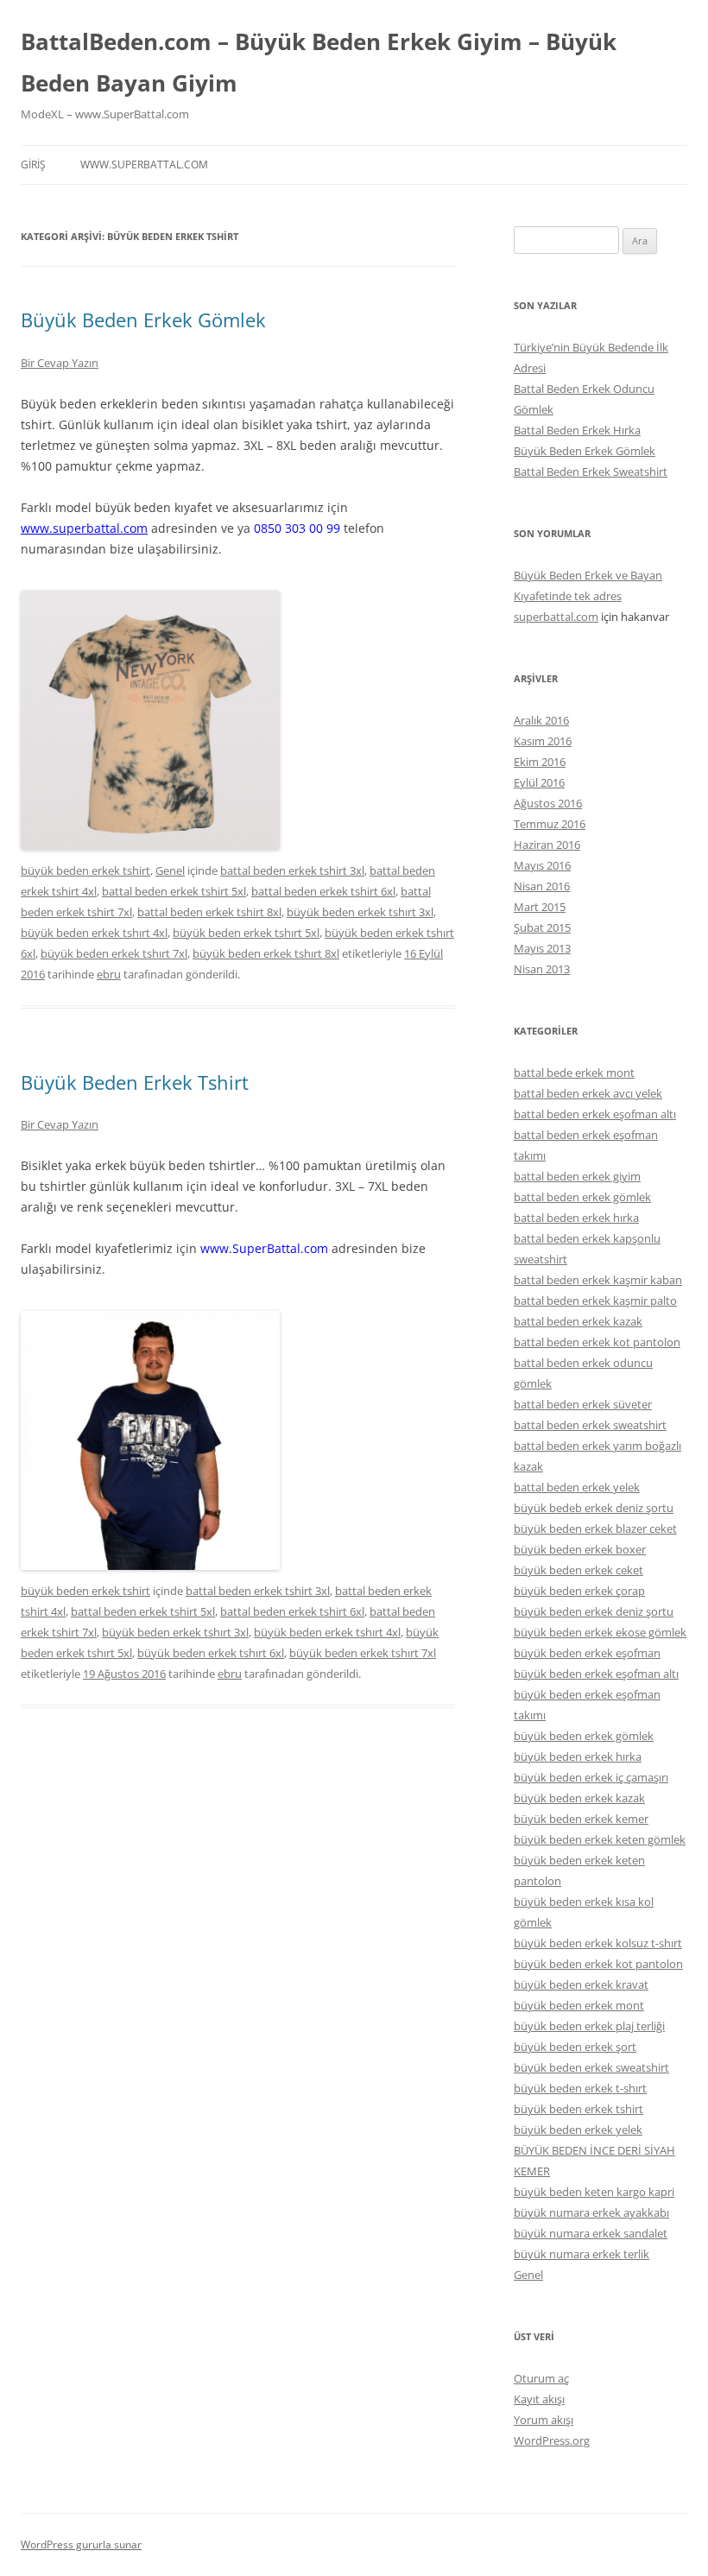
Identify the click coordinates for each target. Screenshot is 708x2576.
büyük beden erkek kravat (581, 1984)
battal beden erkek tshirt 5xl (174, 891)
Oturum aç (541, 2378)
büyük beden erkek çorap (579, 1591)
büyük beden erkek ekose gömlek (600, 1632)
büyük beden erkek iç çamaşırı (591, 1777)
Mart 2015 (540, 907)
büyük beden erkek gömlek (584, 1736)
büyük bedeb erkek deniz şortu (594, 1508)
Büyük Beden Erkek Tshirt (135, 1082)
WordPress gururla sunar (81, 2544)
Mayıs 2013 (542, 948)
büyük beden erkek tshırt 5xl (246, 933)
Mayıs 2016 (542, 865)
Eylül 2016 (539, 782)
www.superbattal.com (144, 165)
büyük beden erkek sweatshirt (591, 2067)
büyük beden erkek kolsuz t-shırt (598, 1943)
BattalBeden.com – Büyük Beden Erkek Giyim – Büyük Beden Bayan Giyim (319, 62)
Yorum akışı (544, 2420)
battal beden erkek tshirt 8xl (209, 912)
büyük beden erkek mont (579, 2005)
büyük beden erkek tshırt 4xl (94, 933)
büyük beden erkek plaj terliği (589, 2026)
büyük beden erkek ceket (578, 1570)
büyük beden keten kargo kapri (594, 2192)
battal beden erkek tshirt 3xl (292, 870)
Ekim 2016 (540, 762)
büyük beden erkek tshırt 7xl (114, 953)
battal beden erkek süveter (583, 1404)
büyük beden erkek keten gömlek (600, 1839)
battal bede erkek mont (574, 1073)
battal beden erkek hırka (576, 1218)
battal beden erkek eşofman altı (595, 1114)
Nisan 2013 (542, 969)
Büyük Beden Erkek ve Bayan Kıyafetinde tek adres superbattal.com (588, 596)
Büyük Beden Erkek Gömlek (143, 320)
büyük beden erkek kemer (581, 1819)
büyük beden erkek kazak (579, 1798)
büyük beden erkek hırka (578, 1756)
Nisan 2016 (542, 886)
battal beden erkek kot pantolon (597, 1342)
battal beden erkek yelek (577, 1487)
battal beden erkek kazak (578, 1321)
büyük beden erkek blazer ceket (595, 1529)
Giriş (33, 165)
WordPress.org (552, 2440)
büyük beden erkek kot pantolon (598, 1964)
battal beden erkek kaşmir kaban (598, 1280)
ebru (109, 974)
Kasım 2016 (543, 741)
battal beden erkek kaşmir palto (595, 1301)
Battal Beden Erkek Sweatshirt (591, 472)
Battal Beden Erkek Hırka (577, 430)
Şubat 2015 (542, 927)
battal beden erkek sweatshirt (590, 1425)
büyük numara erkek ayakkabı (591, 2212)
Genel (170, 870)
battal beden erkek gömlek (582, 1197)
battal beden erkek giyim (577, 1176)
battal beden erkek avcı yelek (588, 1093)
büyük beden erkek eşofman (587, 1653)
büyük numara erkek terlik (582, 2254)
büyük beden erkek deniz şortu (594, 1611)
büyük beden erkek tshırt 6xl (211, 1653)
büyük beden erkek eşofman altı (596, 1674)
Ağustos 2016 (548, 803)
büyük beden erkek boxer (580, 1549)
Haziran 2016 (547, 845)
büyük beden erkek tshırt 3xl (360, 912)
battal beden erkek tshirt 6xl (323, 891)
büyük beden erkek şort (575, 2047)
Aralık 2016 (541, 720)
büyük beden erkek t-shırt (580, 2088)
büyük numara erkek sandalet (591, 2233)
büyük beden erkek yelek (578, 2130)
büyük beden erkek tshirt (85, 870)
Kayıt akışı (539, 2399)
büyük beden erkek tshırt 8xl (266, 953)
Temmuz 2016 (550, 824)
